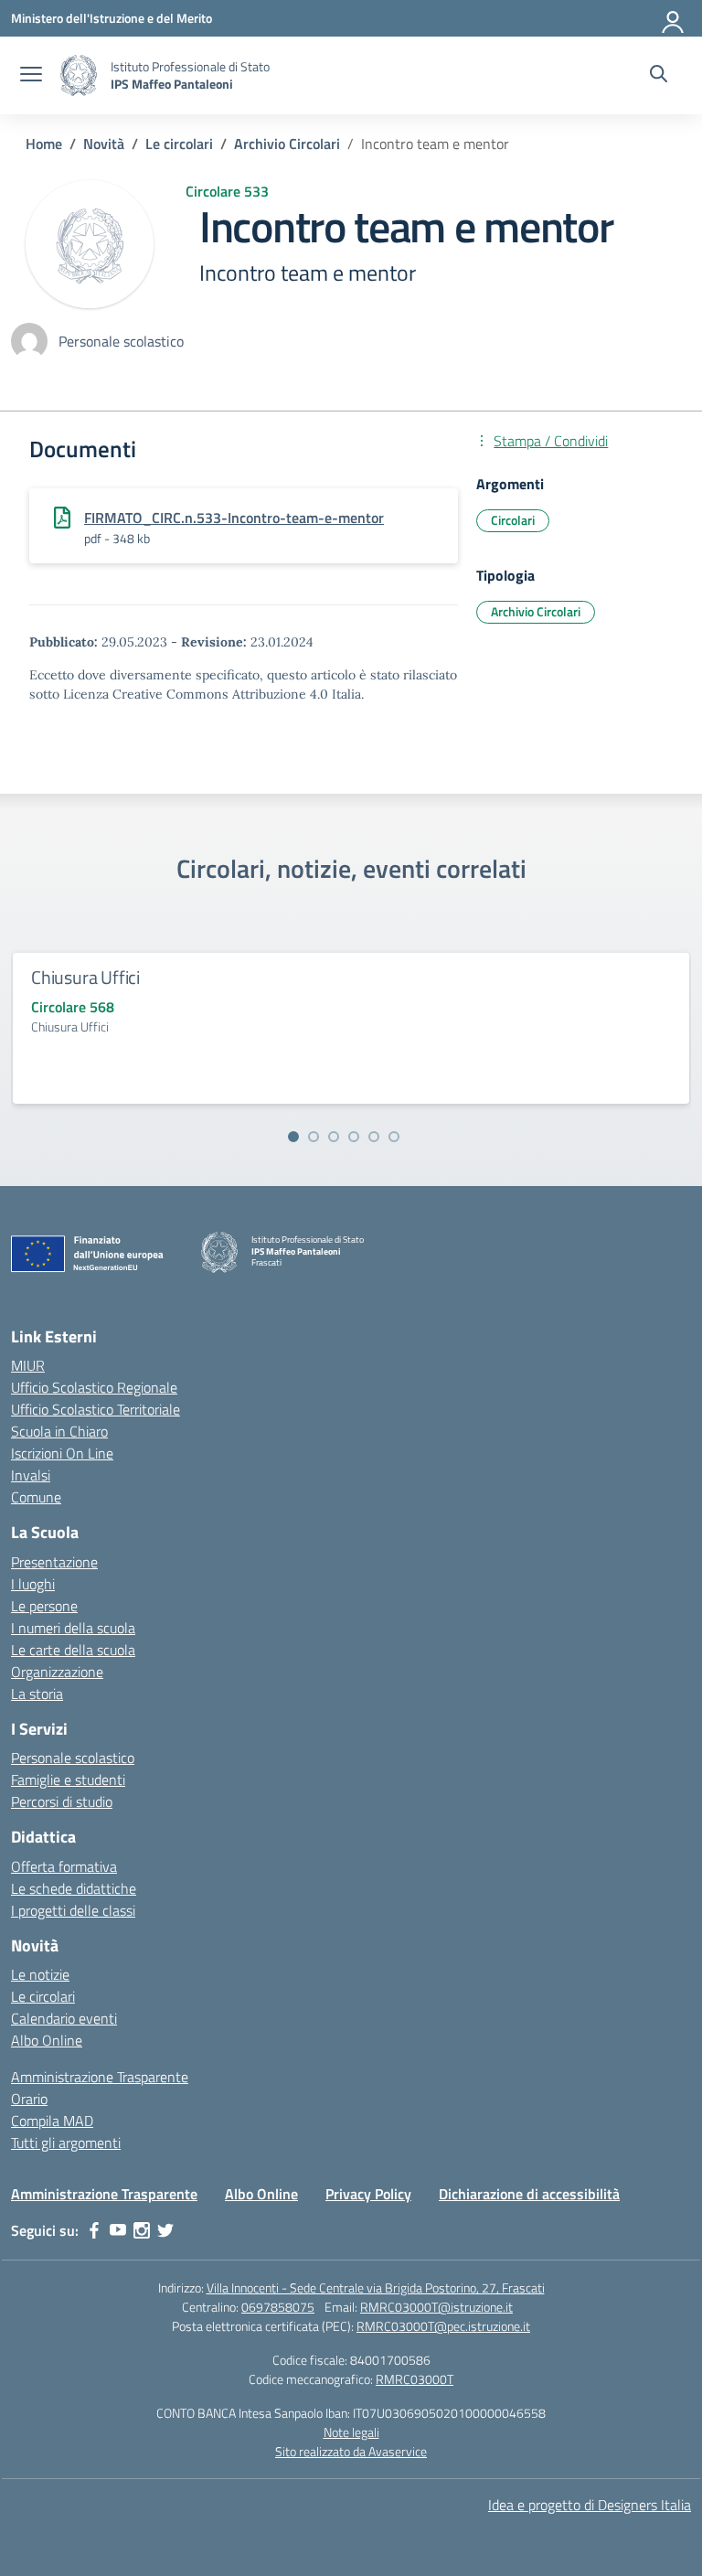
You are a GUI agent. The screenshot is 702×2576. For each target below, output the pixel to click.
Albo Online (47, 2040)
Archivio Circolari (536, 611)
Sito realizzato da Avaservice (351, 2451)
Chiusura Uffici (85, 977)
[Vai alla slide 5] (374, 1137)
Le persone (44, 1606)
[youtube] (118, 2230)
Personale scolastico (73, 1758)
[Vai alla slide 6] (394, 1137)
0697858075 (278, 2307)
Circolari (513, 520)
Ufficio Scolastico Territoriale (96, 1409)
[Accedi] (674, 18)
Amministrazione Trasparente (100, 2077)
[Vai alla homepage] (79, 75)
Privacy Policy (368, 2194)
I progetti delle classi (73, 1910)
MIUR (28, 1365)
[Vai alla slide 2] (314, 1137)
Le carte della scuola (73, 1650)
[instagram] (142, 2230)
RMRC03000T (415, 2379)
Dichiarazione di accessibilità (529, 2194)
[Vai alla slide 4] (354, 1137)
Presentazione (54, 1562)
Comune (36, 1497)
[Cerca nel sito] (659, 76)
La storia (37, 1694)
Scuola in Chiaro (59, 1431)
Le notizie (40, 1974)
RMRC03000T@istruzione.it (436, 2307)
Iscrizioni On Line (62, 1453)
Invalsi (31, 1475)
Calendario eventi (64, 2018)
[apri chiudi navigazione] (31, 76)
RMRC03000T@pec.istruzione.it (443, 2326)
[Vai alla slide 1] (293, 1137)
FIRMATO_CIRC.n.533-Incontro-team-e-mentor (234, 518)
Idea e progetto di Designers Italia (590, 2505)
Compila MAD (52, 2121)
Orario (29, 2099)
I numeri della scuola (73, 1628)
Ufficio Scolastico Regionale (94, 1387)
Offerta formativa (64, 1866)
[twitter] (165, 2230)
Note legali (351, 2432)
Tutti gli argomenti (66, 2143)
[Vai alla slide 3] (334, 1137)
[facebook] (94, 2230)
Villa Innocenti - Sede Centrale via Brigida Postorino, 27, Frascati (376, 2287)
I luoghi (33, 1584)
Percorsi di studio (62, 1801)
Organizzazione (57, 1672)
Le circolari (43, 1996)
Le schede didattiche (74, 1888)
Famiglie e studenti (68, 1780)
